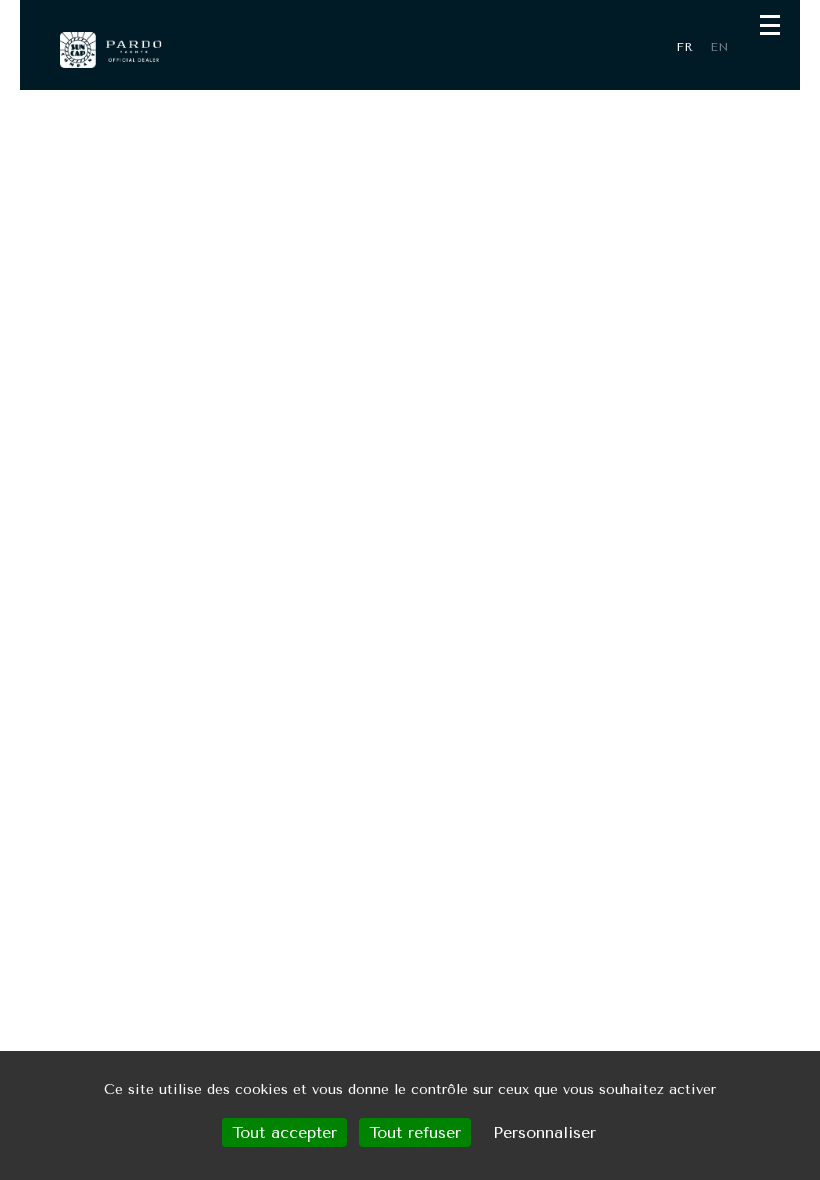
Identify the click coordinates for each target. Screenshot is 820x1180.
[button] (770, 25)
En (719, 47)
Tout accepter (284, 1132)
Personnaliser (544, 1132)
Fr (684, 47)
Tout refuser (415, 1132)
